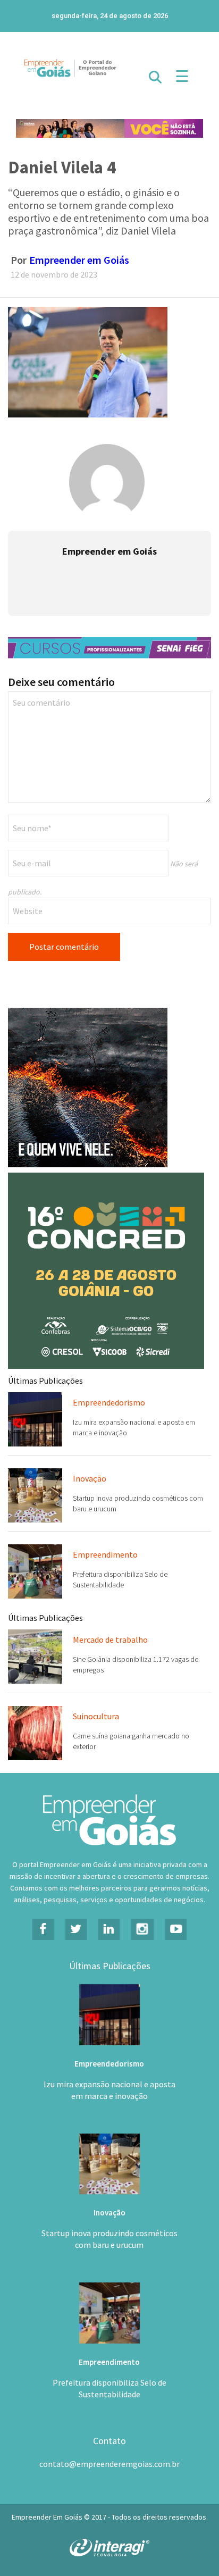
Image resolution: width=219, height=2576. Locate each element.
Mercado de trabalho (110, 1640)
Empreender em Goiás (79, 260)
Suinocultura (96, 1716)
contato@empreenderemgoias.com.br (109, 2464)
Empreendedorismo (109, 1402)
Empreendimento (105, 1554)
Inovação (90, 1478)
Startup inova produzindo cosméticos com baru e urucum (109, 2239)
